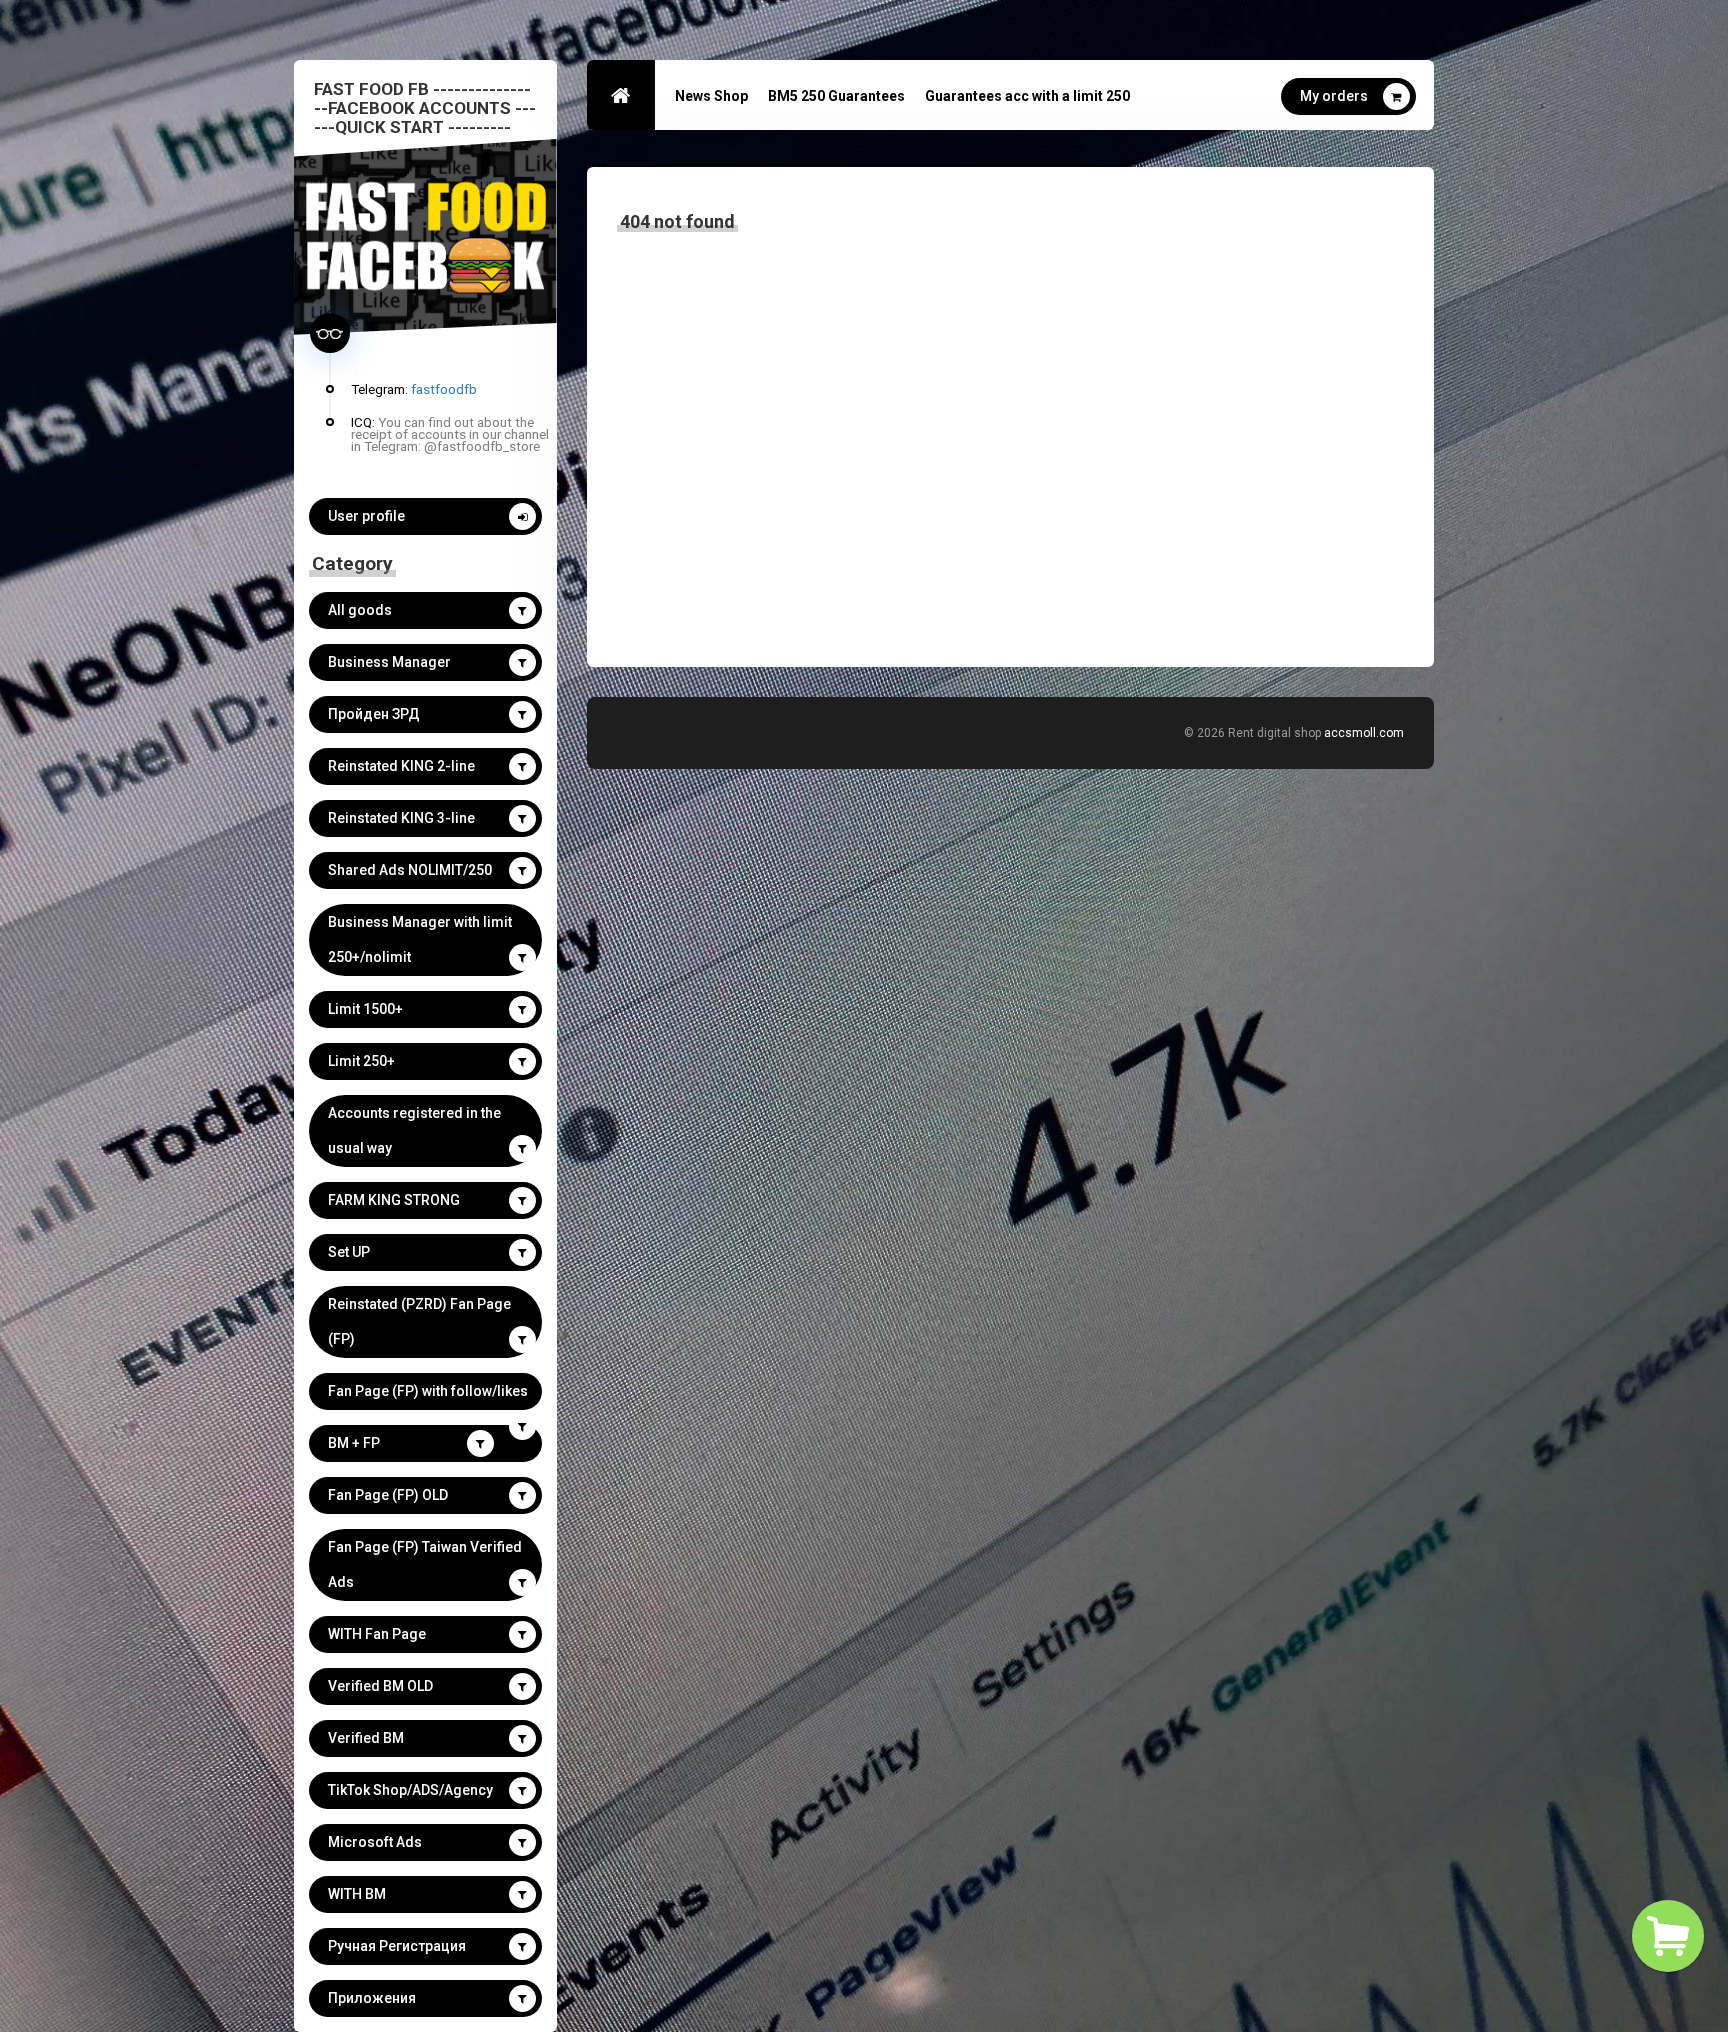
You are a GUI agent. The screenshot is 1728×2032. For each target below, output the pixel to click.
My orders (1334, 96)
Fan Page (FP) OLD (388, 1495)
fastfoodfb (444, 389)
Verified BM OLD (380, 1686)
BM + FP (354, 1443)
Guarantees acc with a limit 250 (1027, 96)
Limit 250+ (361, 1061)
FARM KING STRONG (394, 1200)
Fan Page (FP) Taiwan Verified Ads (425, 1564)
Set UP (349, 1252)
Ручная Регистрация (397, 1946)
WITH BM (357, 1894)
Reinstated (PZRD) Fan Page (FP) (419, 1321)
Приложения (372, 1998)
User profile (366, 516)
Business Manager (389, 662)
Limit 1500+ (365, 1009)
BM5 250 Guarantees (836, 96)
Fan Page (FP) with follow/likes (428, 1391)
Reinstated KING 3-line (401, 818)
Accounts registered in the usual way (414, 1130)
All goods (360, 610)
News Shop (711, 96)
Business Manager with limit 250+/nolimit (420, 939)
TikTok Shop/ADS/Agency (410, 1790)
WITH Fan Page (377, 1634)
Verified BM (366, 1738)
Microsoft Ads (375, 1842)
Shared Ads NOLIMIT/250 (410, 870)
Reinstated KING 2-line (401, 766)
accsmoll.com (1364, 733)
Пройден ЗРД (374, 714)
